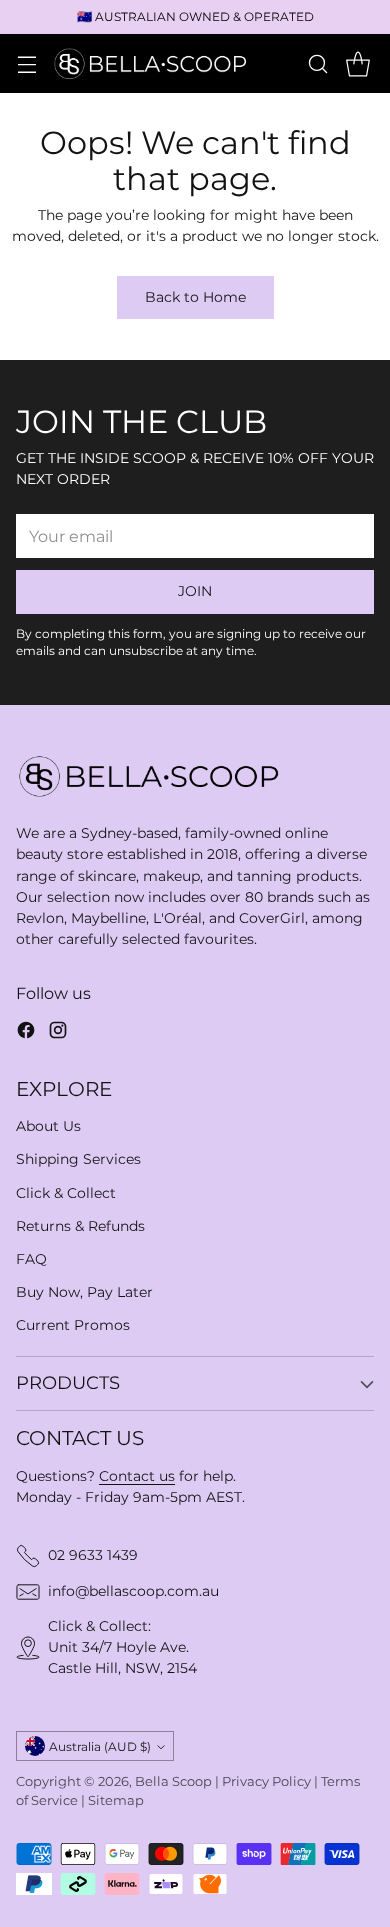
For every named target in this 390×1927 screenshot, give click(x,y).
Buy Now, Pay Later (84, 1292)
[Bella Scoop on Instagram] (58, 1033)
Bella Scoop (173, 1781)
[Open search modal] (317, 63)
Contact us (137, 1476)
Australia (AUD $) (100, 1746)
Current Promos (73, 1325)
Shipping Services (78, 1159)
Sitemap (116, 1800)
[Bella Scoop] (152, 63)
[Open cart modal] (357, 63)
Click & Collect (66, 1193)
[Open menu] (26, 63)
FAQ (31, 1259)
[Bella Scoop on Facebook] (26, 1033)
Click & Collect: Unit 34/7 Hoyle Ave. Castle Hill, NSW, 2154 (122, 1647)
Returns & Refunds (80, 1226)
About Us (48, 1126)
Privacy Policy (266, 1781)
